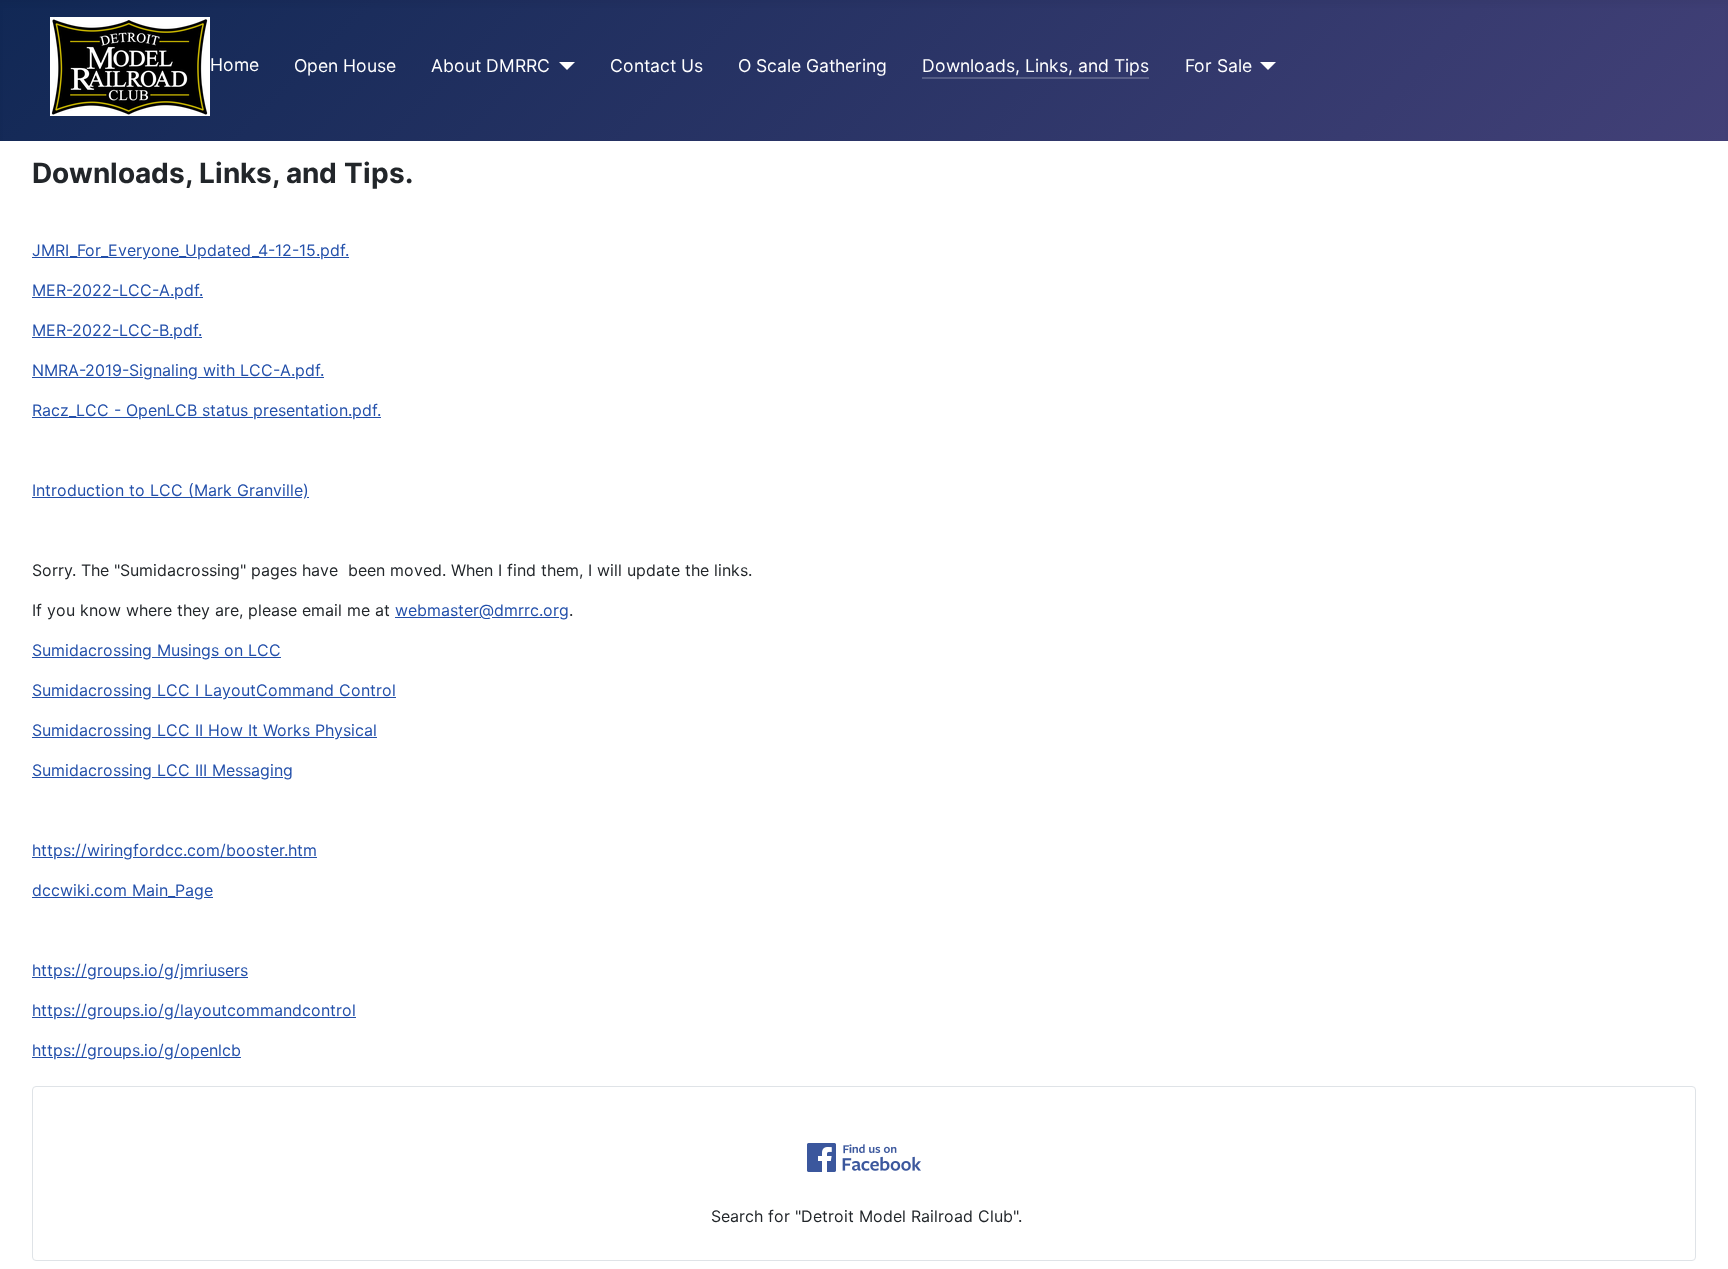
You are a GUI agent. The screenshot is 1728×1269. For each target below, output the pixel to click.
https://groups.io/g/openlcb (136, 1050)
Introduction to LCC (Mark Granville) (170, 490)
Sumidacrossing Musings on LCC (156, 650)
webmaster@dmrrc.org (482, 610)
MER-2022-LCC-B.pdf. (117, 330)
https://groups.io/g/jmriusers (140, 970)
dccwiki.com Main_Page (122, 890)
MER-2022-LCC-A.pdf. (117, 290)
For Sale (1218, 65)
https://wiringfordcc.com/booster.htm (174, 850)
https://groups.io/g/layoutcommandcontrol (194, 1010)
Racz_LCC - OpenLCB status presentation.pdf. (206, 410)
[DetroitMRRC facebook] (864, 1157)
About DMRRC (490, 65)
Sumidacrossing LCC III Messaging (162, 770)
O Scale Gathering (812, 65)
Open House (345, 65)
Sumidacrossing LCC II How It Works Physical (204, 730)
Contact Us (656, 65)
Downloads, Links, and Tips (1035, 65)
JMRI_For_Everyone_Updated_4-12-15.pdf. (190, 250)
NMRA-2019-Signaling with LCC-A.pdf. (178, 370)
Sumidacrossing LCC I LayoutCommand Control (214, 690)
